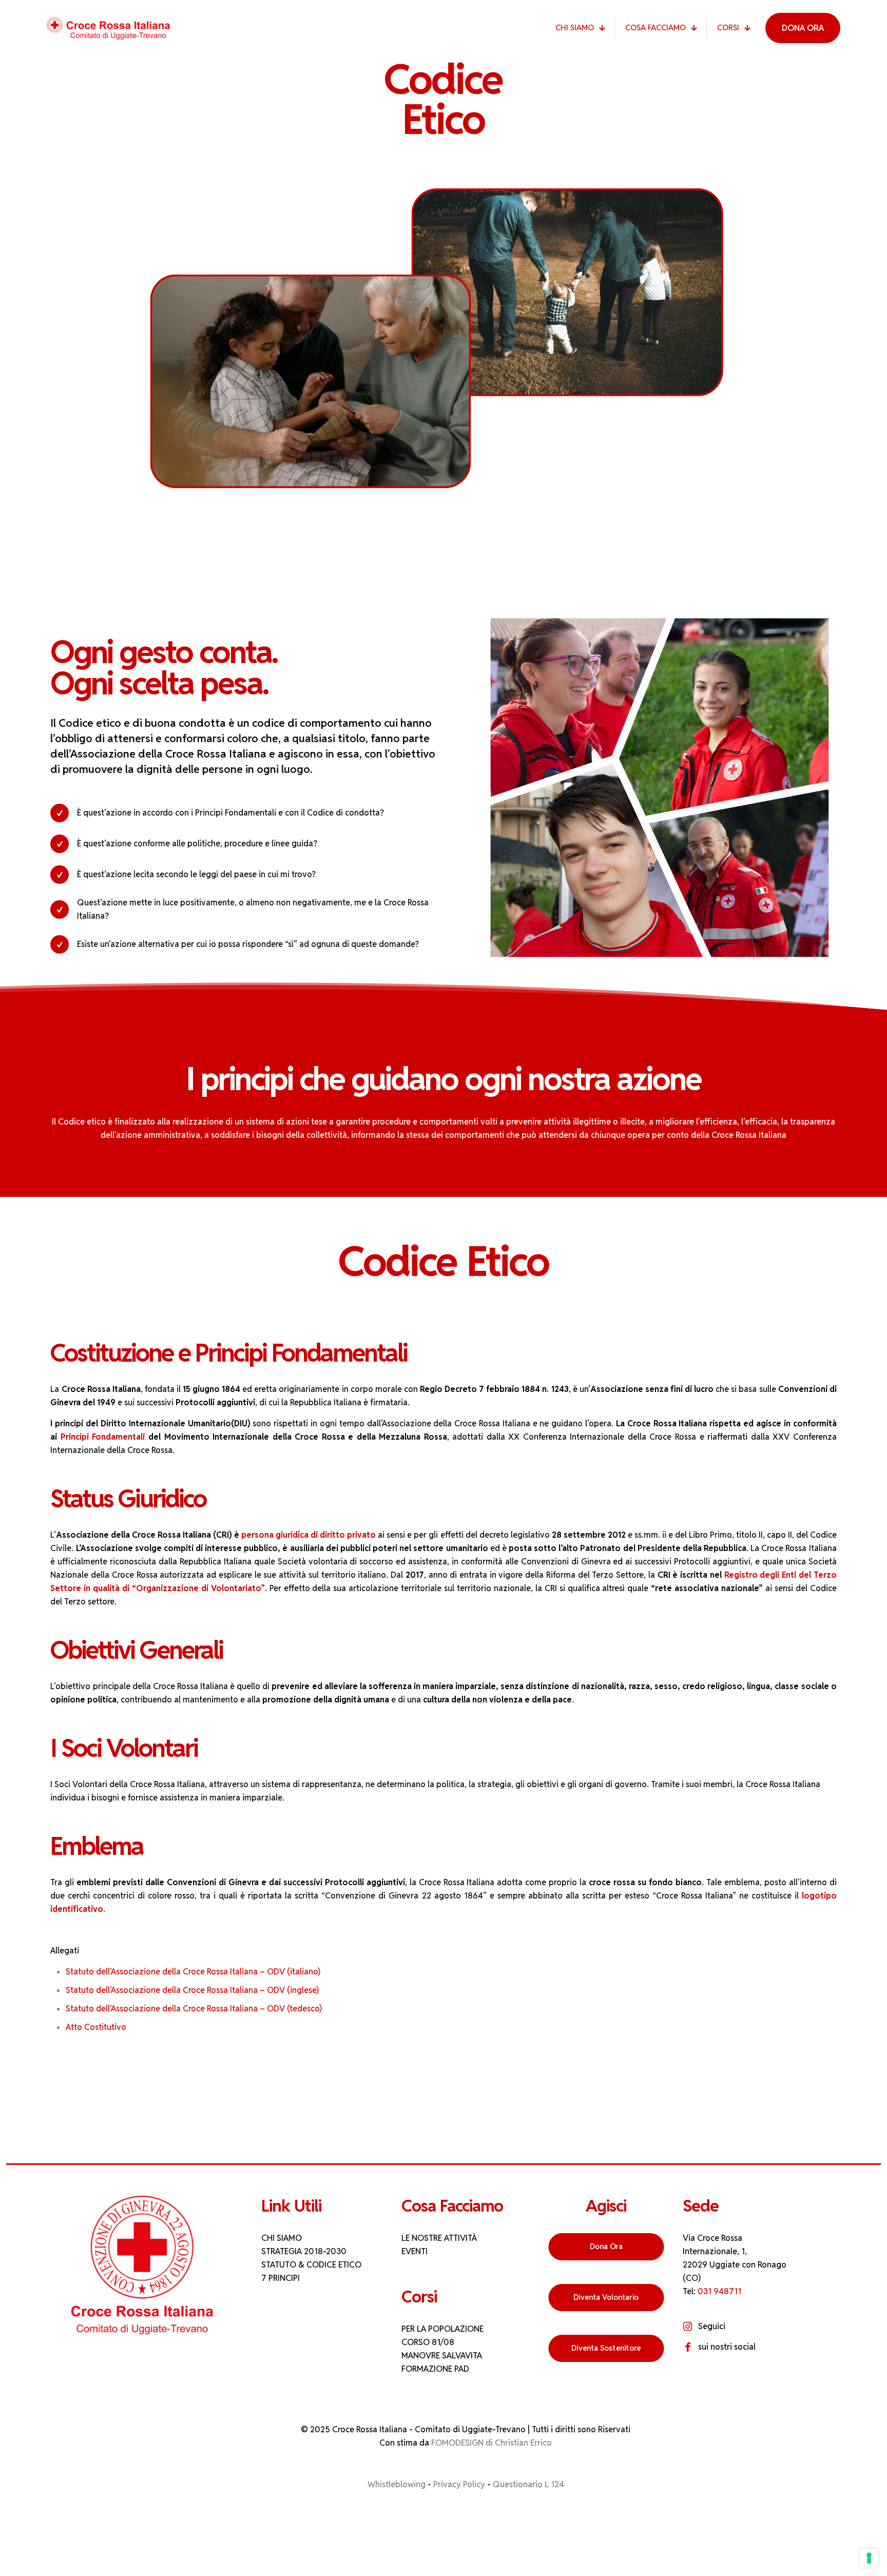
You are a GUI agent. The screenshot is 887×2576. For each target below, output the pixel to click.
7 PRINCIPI (281, 2278)
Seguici (712, 2326)
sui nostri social (727, 2347)
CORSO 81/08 (428, 2342)
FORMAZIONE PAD (435, 2369)
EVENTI (414, 2251)
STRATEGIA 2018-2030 (304, 2251)
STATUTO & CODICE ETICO (311, 2265)
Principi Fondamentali (104, 1437)
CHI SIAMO (282, 2238)
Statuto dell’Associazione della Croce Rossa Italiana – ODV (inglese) (192, 1990)
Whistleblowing (397, 2484)
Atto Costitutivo (96, 2027)
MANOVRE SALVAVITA (442, 2356)
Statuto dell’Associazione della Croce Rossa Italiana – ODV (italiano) (193, 1972)
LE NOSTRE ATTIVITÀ (439, 2238)
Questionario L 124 (528, 2484)
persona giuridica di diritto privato (308, 1535)
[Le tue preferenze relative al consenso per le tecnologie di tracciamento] (869, 2558)
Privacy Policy (459, 2484)
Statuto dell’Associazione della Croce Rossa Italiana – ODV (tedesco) (194, 2009)
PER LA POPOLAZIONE (442, 2329)
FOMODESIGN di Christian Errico (491, 2443)
